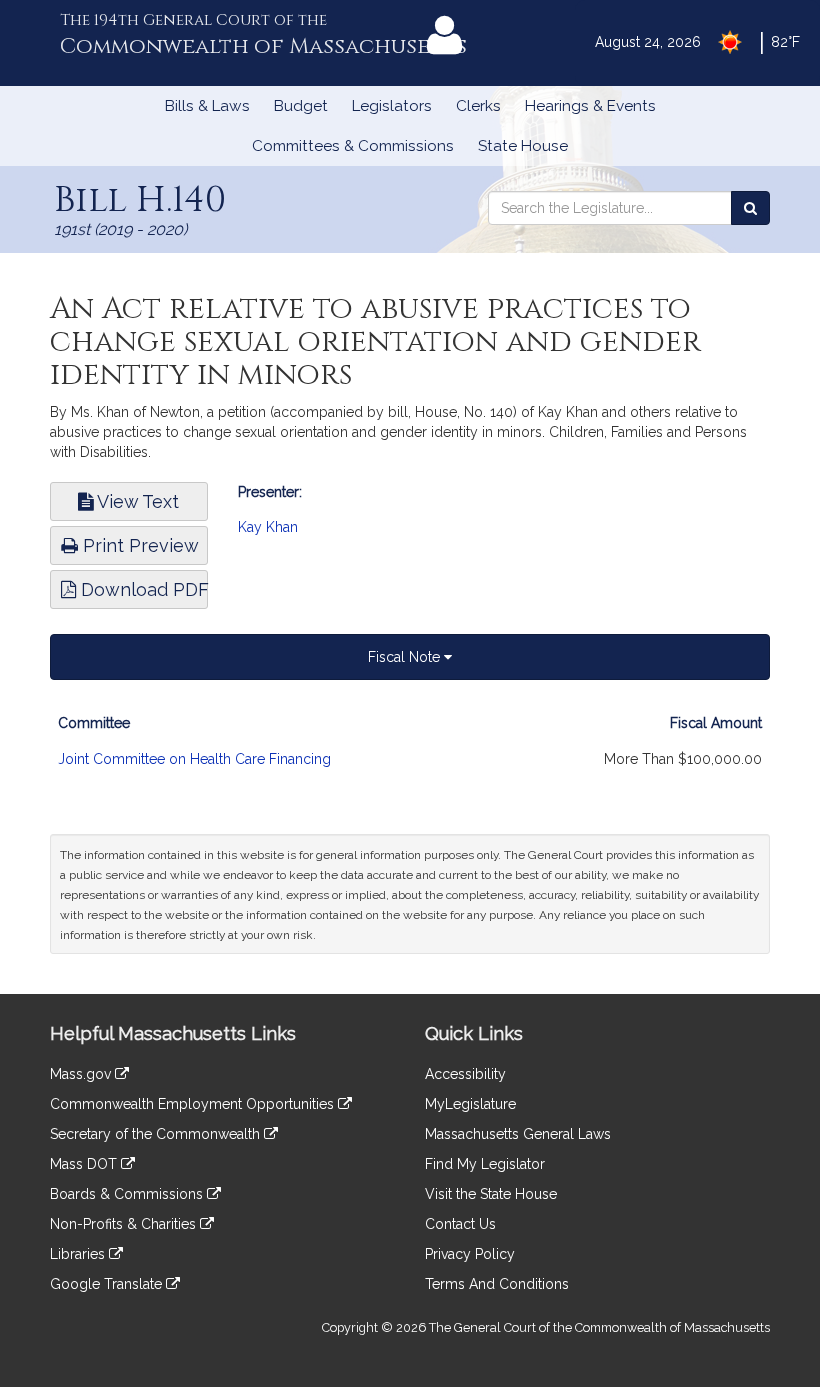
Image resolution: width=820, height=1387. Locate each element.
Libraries (79, 1254)
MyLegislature (470, 1104)
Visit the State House (491, 1194)
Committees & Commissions (353, 146)
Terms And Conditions (497, 1284)
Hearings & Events (590, 106)
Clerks (478, 106)
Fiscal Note (406, 657)
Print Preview (138, 545)
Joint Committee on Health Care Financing (194, 759)
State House (523, 146)
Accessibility (465, 1074)
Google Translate (108, 1284)
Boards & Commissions (128, 1194)
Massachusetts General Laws (518, 1134)
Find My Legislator (485, 1164)
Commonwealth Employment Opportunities (194, 1104)
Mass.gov (82, 1074)
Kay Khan (268, 527)
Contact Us (460, 1224)
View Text (136, 501)
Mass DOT (85, 1164)
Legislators (392, 106)
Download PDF (142, 589)
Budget (301, 106)
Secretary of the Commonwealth (157, 1134)
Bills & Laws (207, 106)
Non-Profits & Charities (125, 1224)
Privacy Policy (470, 1254)
